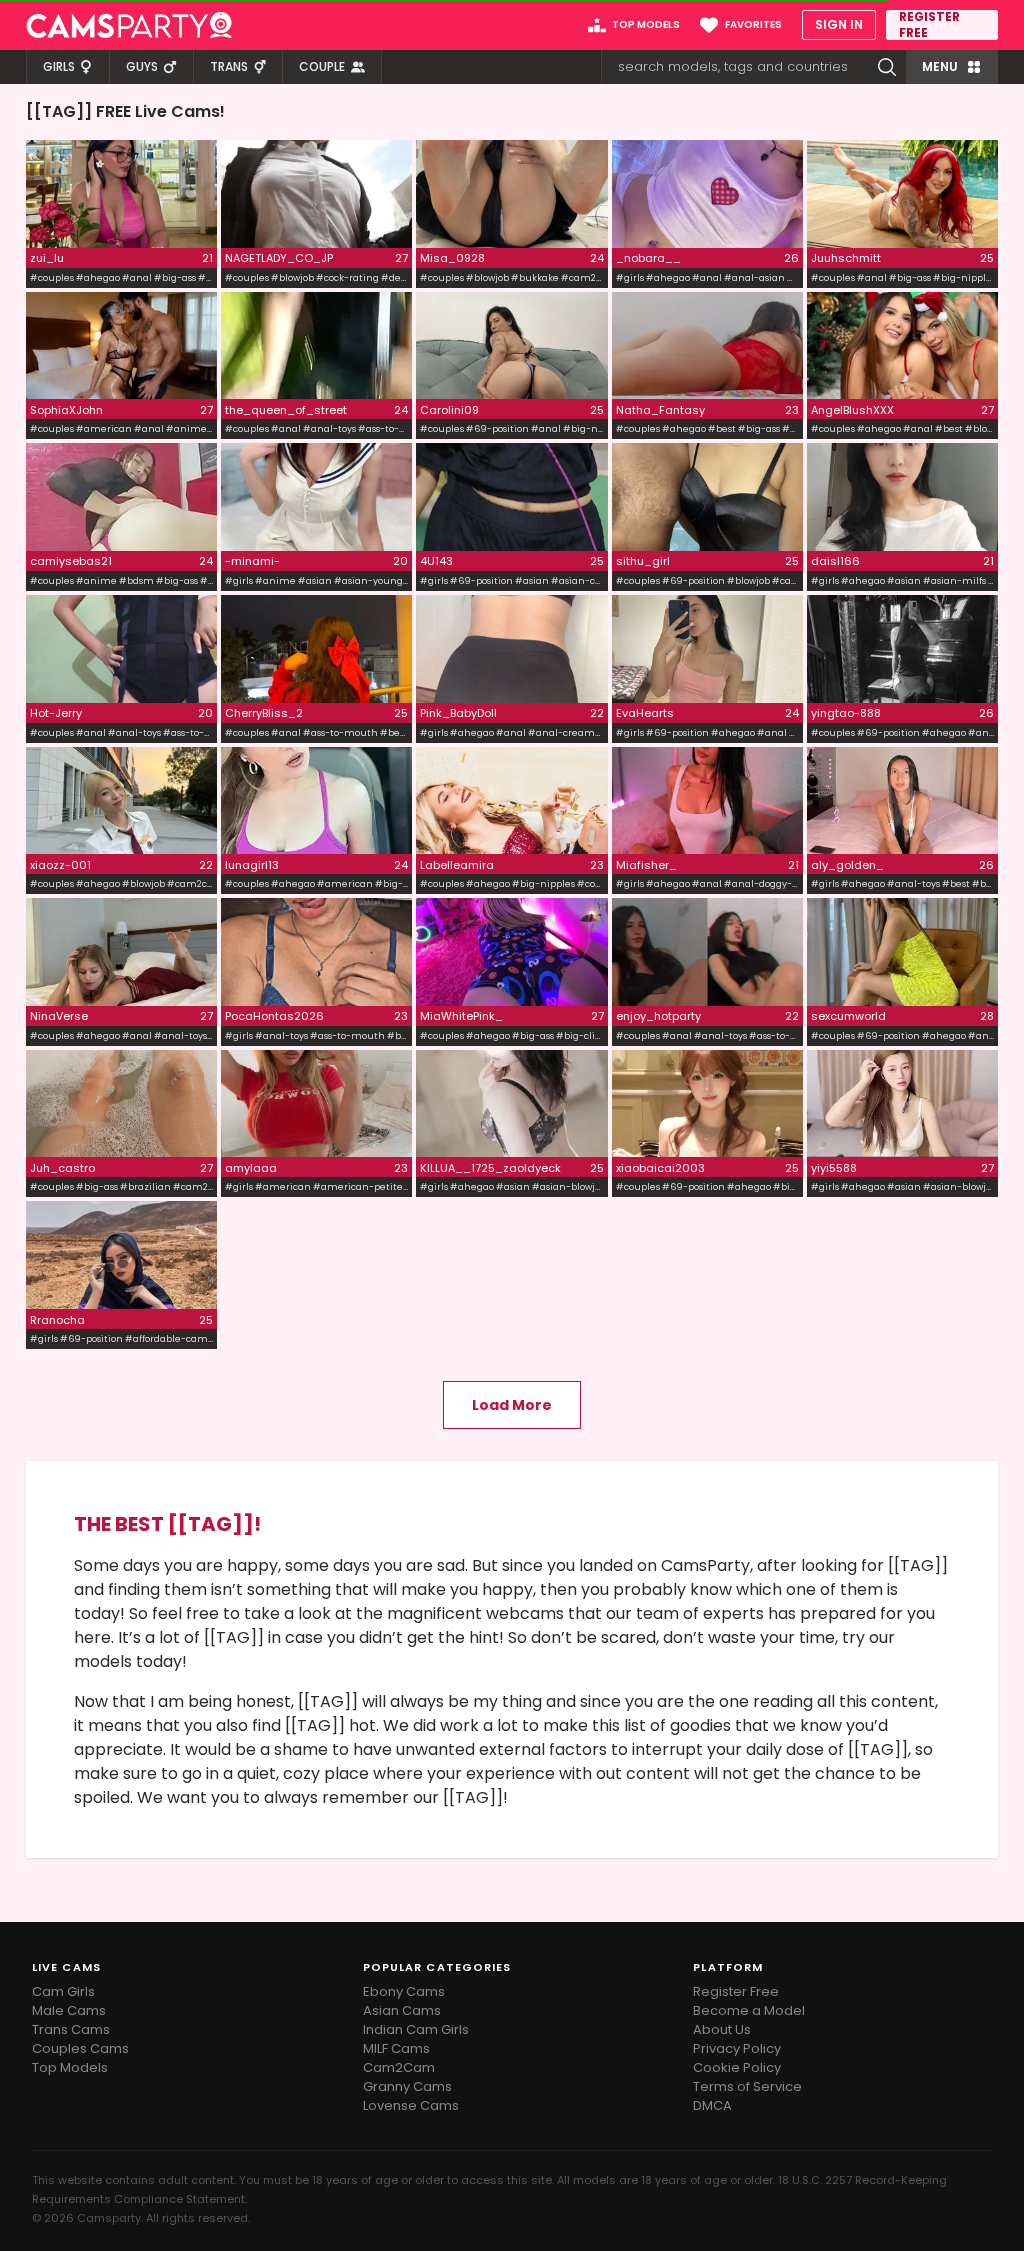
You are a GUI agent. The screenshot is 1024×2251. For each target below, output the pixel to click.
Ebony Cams (404, 1991)
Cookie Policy (737, 2067)
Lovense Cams (411, 2105)
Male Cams (69, 2010)
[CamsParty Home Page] (129, 25)
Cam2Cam (399, 2067)
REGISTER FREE (929, 25)
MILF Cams (396, 2048)
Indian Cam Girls (416, 2029)
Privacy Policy (737, 2048)
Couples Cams (80, 2048)
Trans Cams (71, 2029)
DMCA (712, 2105)
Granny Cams (407, 2086)
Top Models (70, 2067)
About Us (722, 2029)
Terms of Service (747, 2086)
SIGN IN (839, 24)
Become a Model (749, 2010)
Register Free (736, 1991)
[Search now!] (887, 67)
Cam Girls (63, 1991)
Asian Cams (402, 2010)
